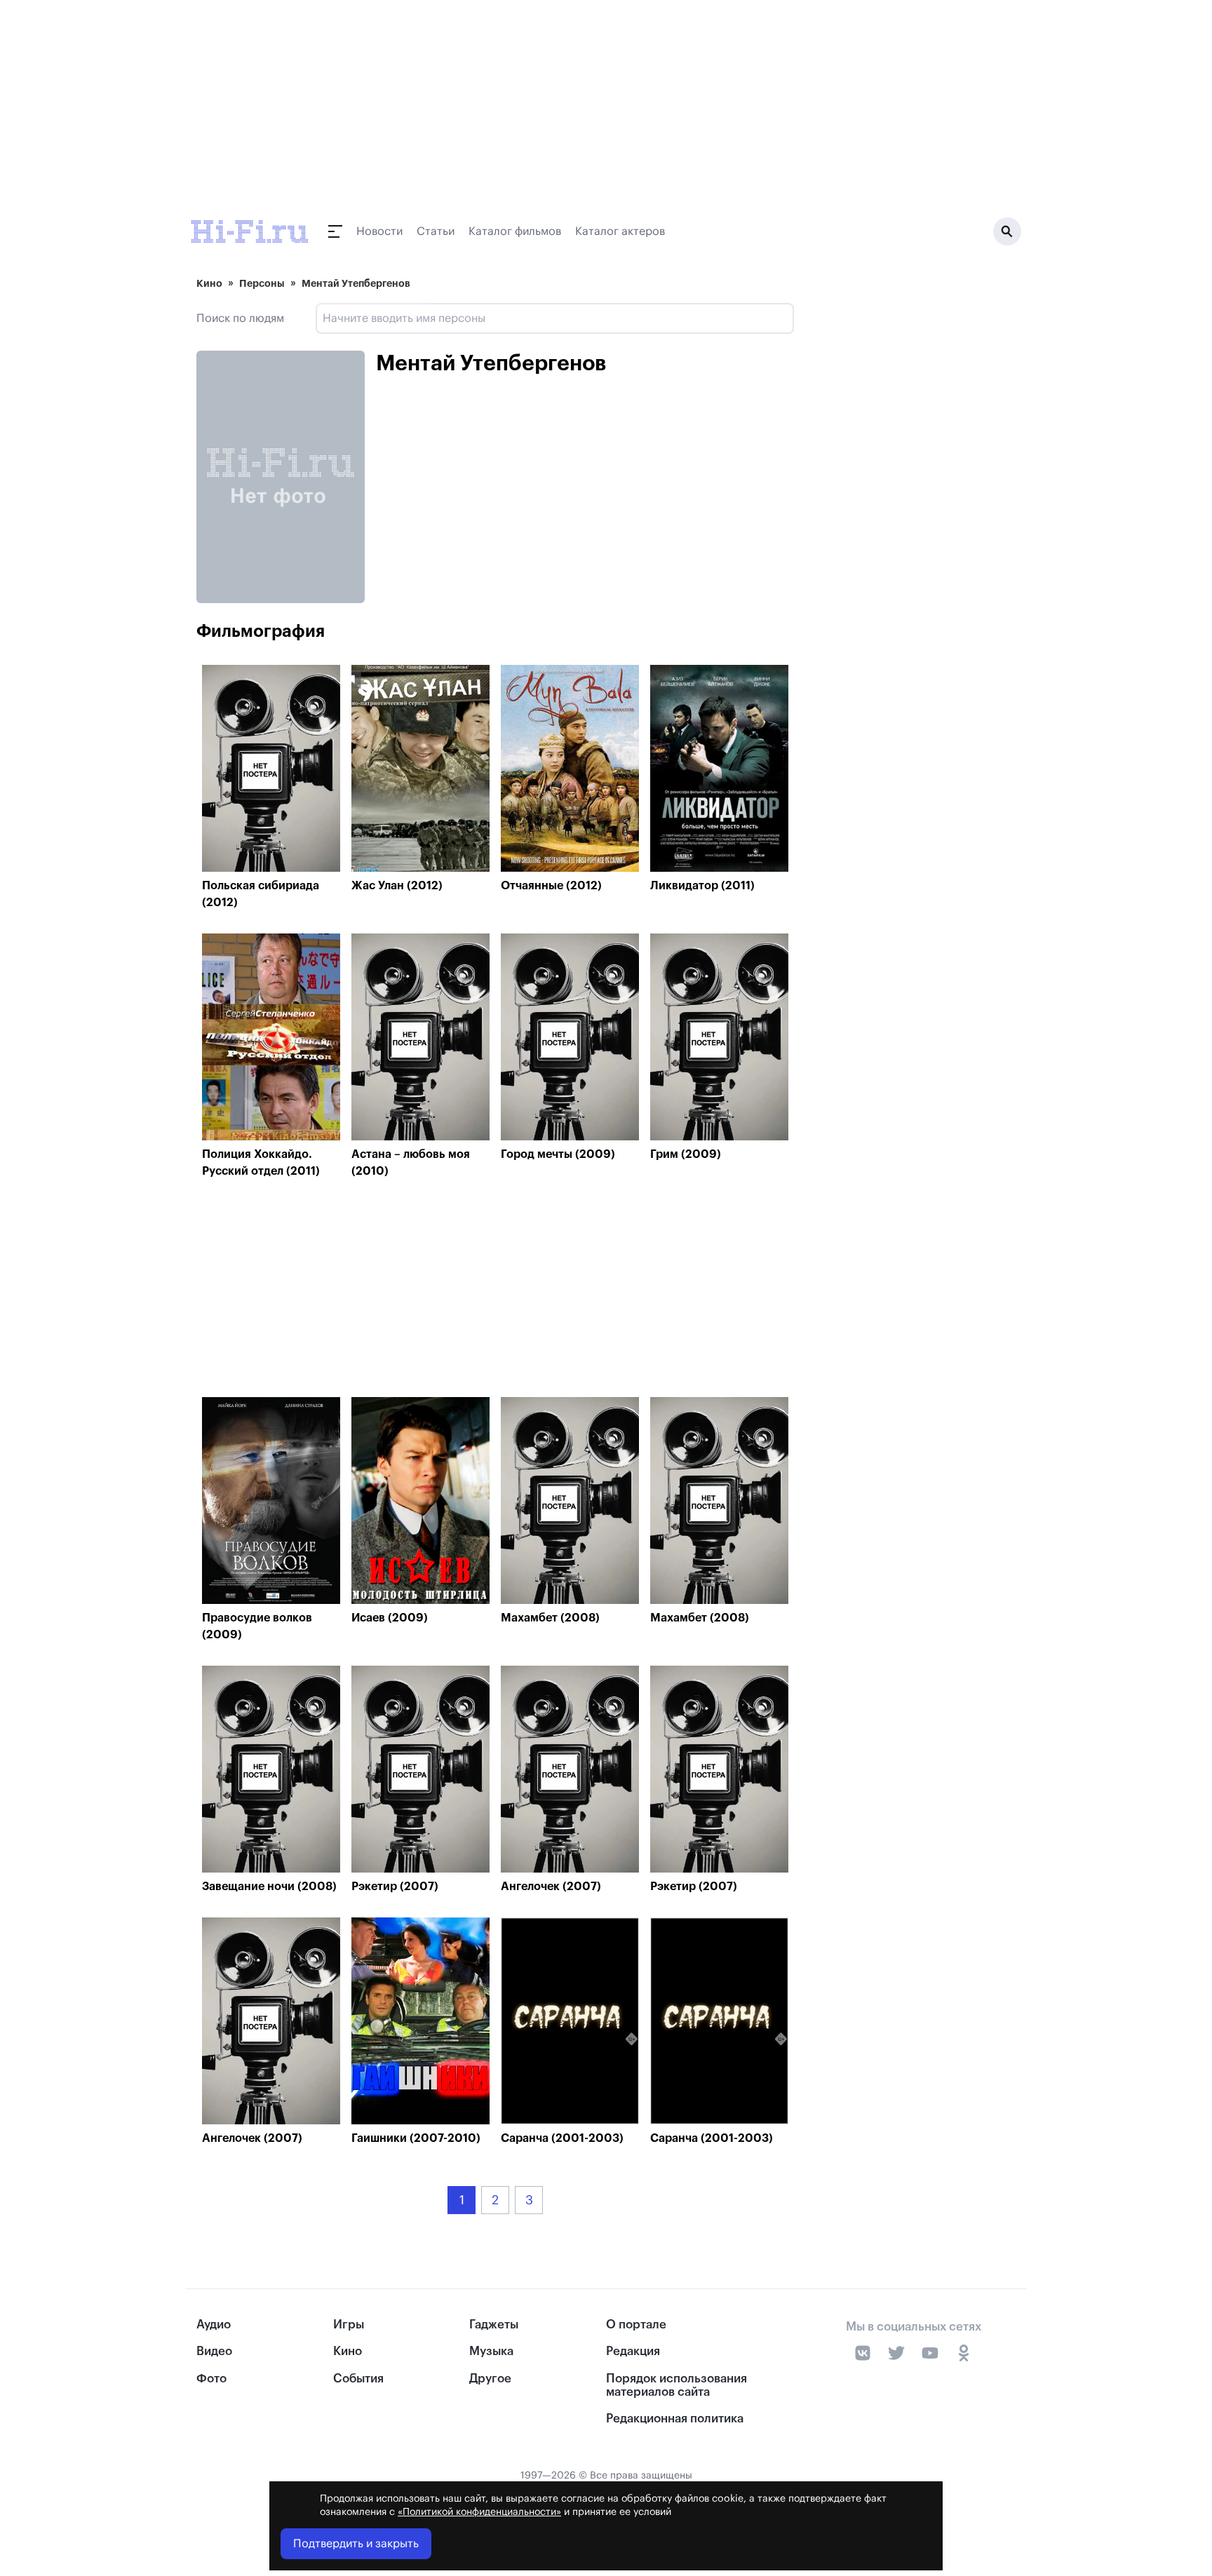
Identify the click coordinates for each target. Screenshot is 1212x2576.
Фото (211, 2379)
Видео (214, 2351)
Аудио (214, 2325)
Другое (490, 2379)
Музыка (491, 2351)
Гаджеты (494, 2325)
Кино (209, 283)
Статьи (436, 231)
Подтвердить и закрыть (356, 2544)
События (358, 2379)
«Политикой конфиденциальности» (479, 2512)
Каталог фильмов (515, 231)
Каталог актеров (620, 231)
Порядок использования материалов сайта (676, 2385)
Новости (379, 231)
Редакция (633, 2351)
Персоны (262, 283)
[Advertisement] (495, 1292)
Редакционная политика (675, 2419)
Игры (349, 2325)
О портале (636, 2325)
